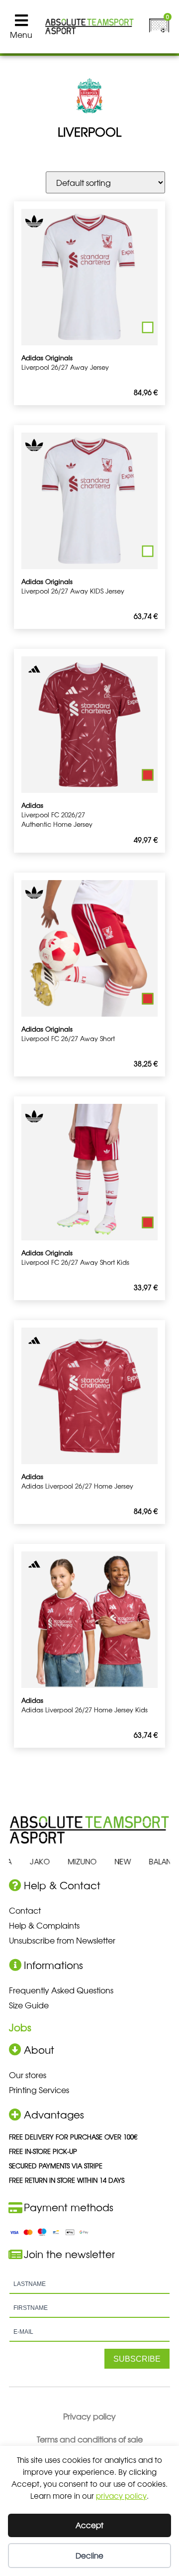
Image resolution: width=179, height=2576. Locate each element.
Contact (25, 1910)
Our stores (28, 2075)
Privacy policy (89, 2416)
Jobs (20, 2027)
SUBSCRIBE (137, 2359)
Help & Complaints (44, 1925)
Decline (89, 2555)
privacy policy (121, 2496)
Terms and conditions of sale (90, 2439)
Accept (89, 2525)
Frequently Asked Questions (61, 1990)
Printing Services (39, 2090)
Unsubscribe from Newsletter (62, 1940)
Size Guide (29, 2005)
